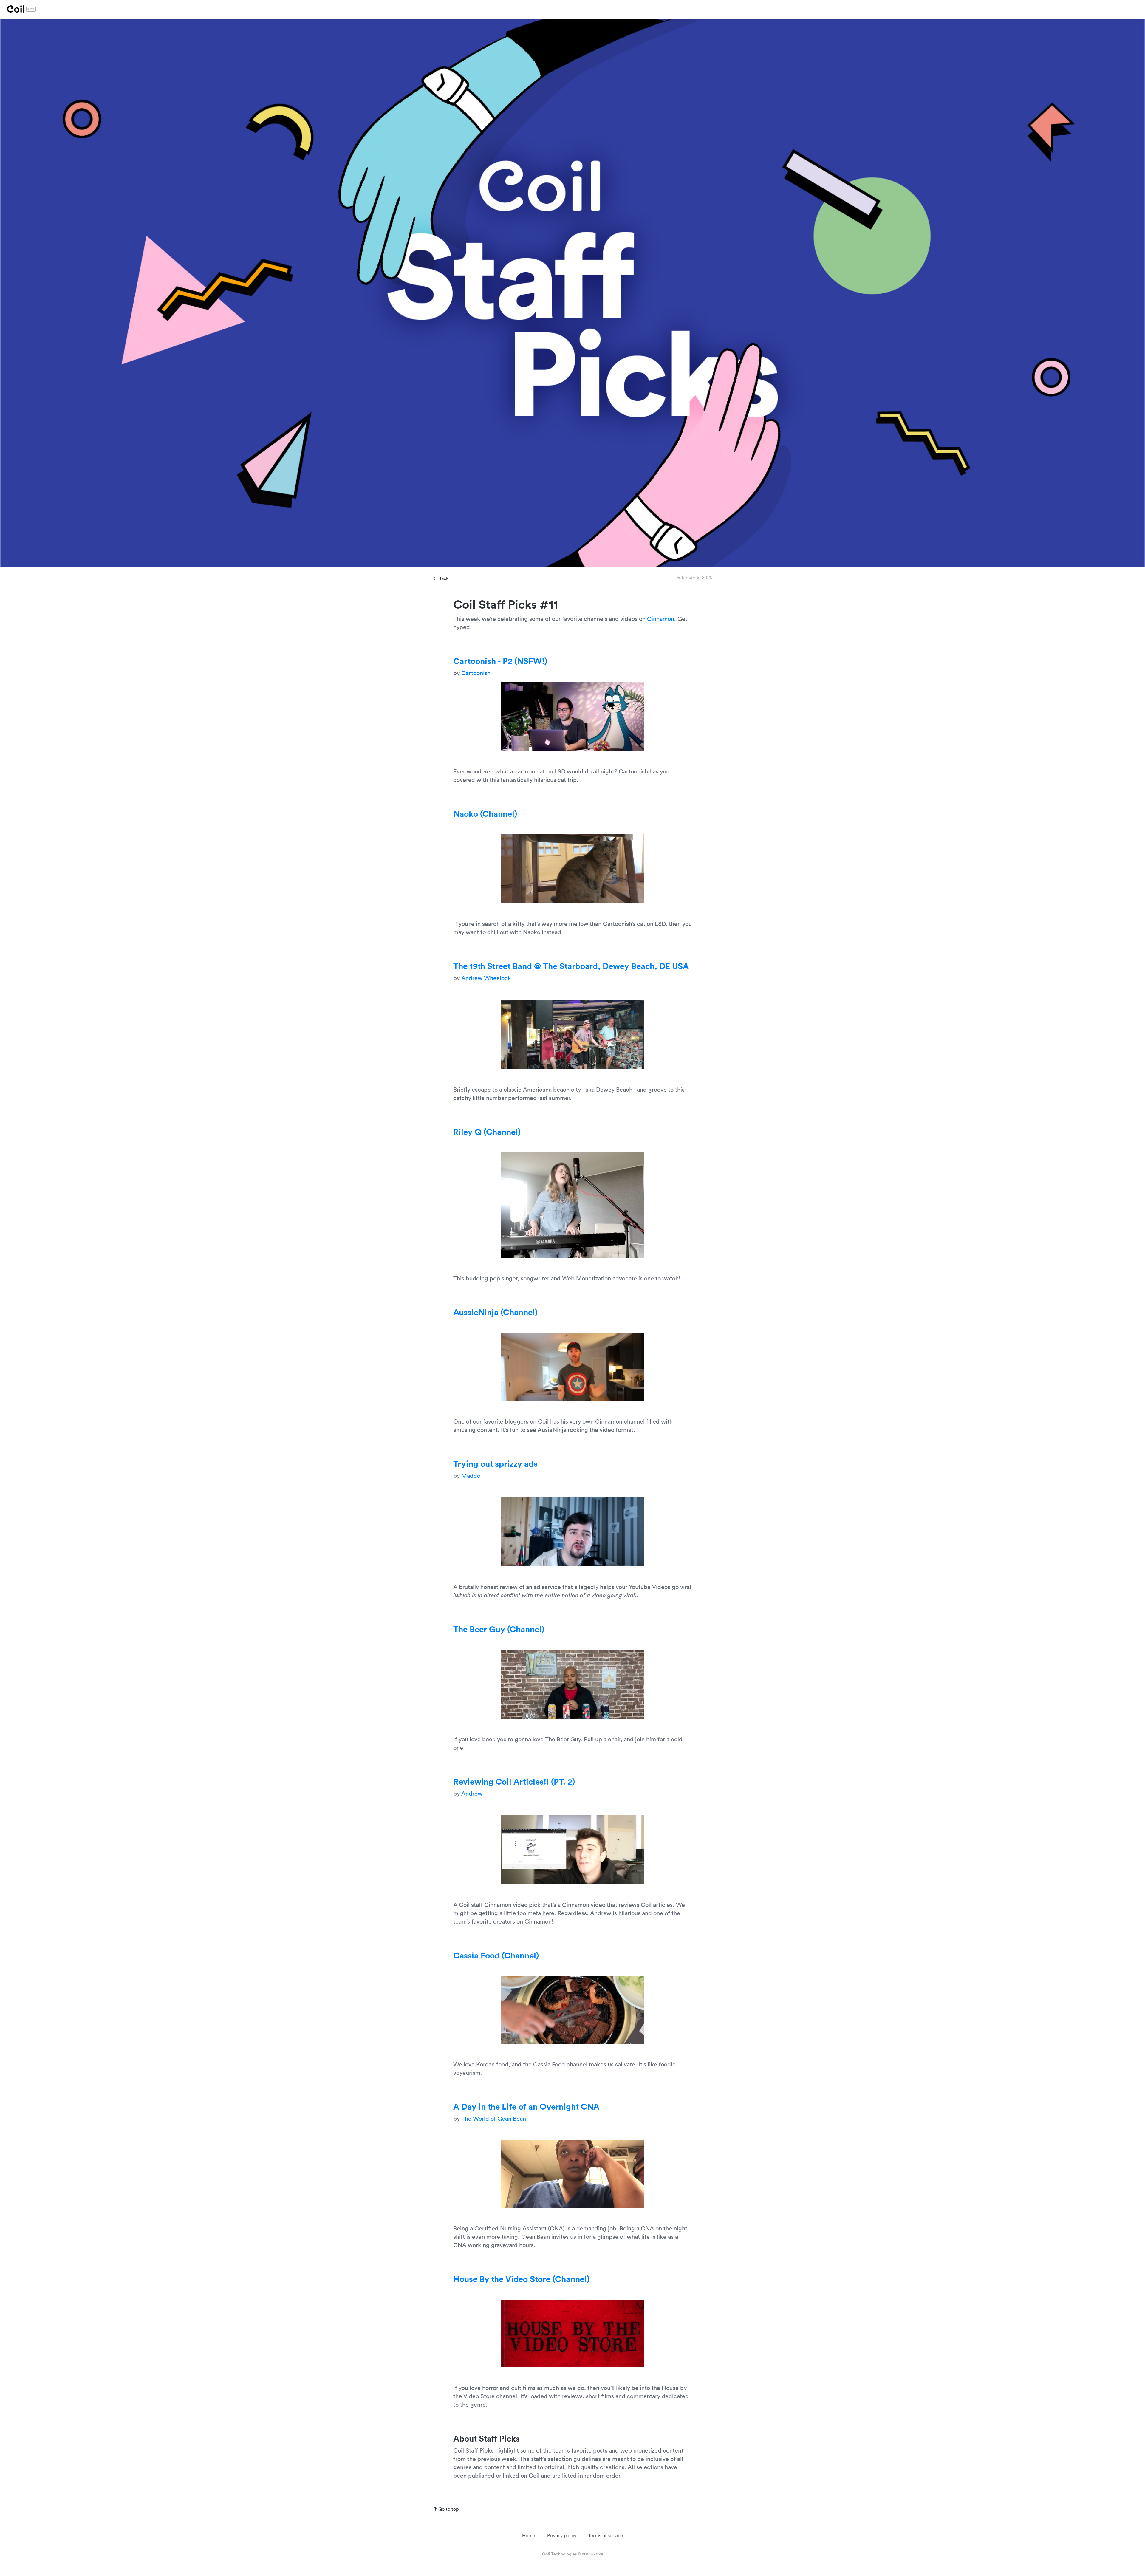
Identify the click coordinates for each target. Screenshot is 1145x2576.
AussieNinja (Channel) (495, 1312)
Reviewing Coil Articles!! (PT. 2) (514, 1781)
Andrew (472, 1793)
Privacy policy (562, 2535)
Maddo (471, 1475)
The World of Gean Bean (494, 2118)
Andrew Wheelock (486, 978)
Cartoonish (476, 673)
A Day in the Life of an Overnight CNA (526, 2106)
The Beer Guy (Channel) (499, 1629)
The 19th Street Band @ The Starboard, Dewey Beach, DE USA (571, 966)
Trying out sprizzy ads (495, 1463)
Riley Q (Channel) (487, 1132)
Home (529, 2535)
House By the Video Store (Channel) (521, 2279)
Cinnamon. (662, 618)
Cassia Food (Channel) (496, 1955)
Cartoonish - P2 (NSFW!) (500, 661)
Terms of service (606, 2535)
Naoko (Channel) (485, 813)
